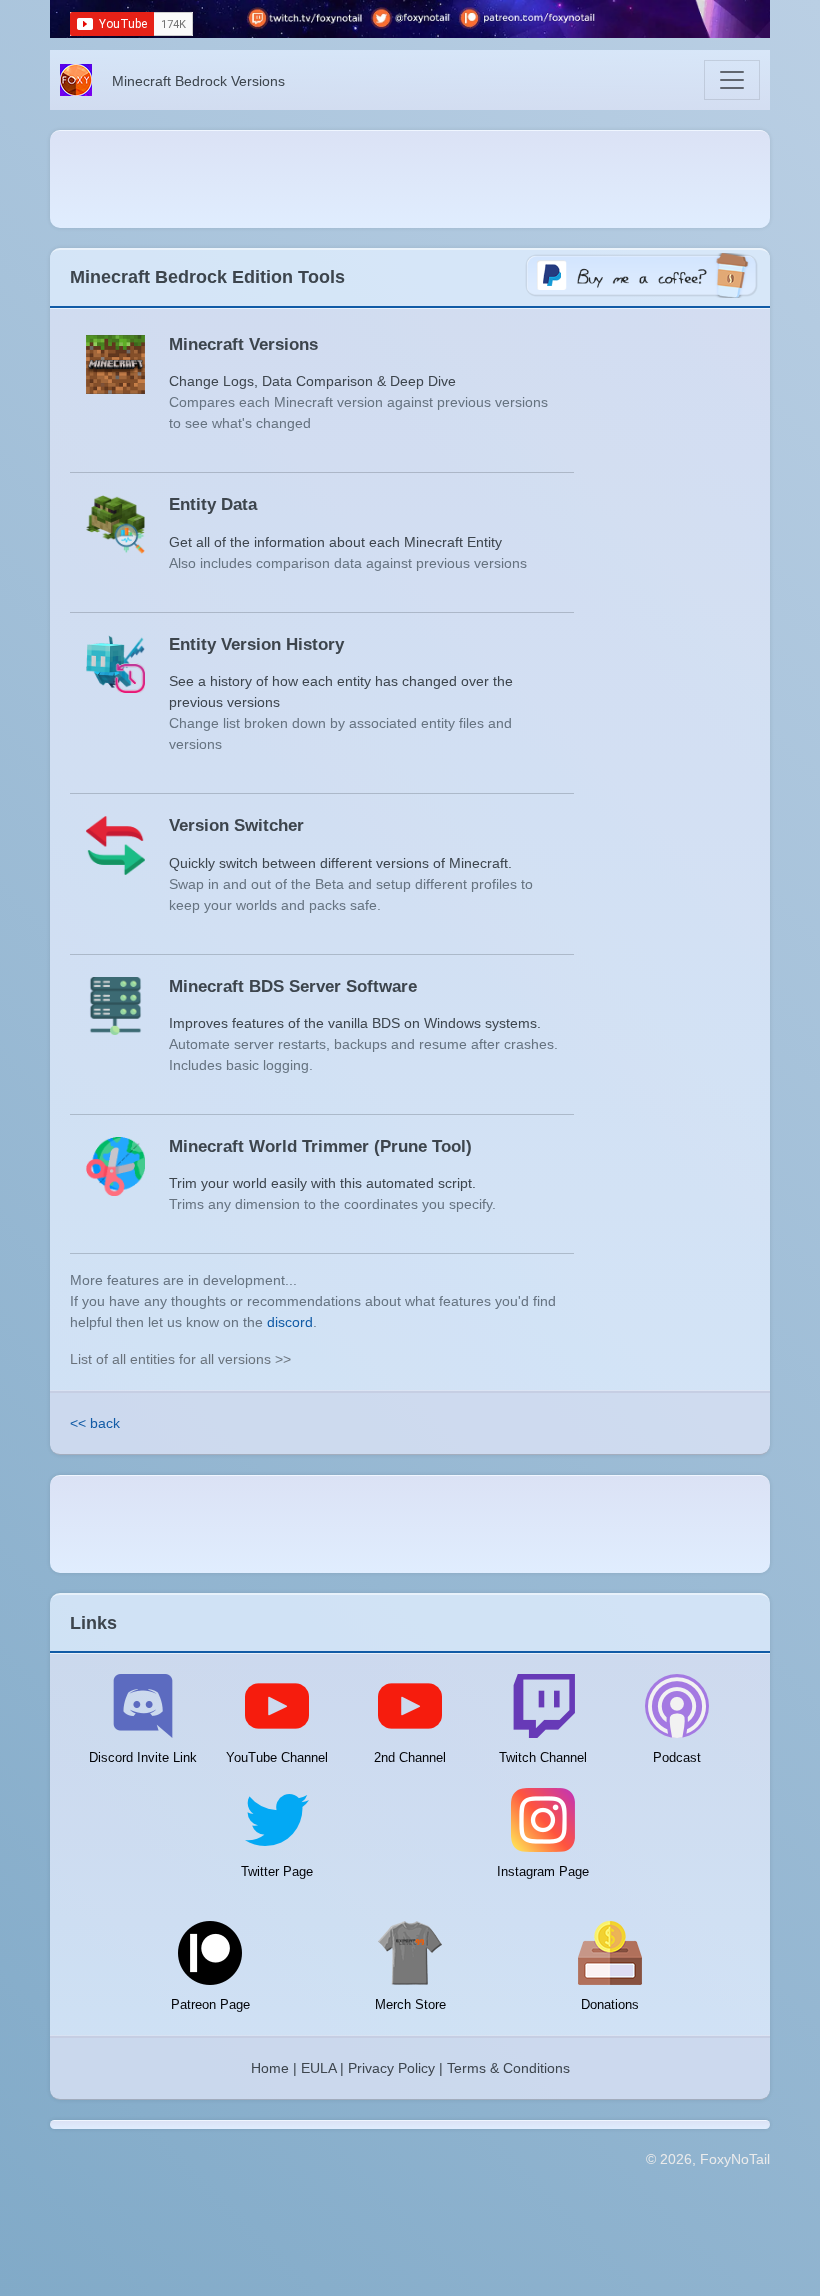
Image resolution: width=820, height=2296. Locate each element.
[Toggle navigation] (732, 80)
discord (290, 1322)
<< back (95, 1423)
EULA (318, 2068)
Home (270, 2068)
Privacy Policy (391, 2068)
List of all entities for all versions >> (180, 1359)
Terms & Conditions (508, 2068)
